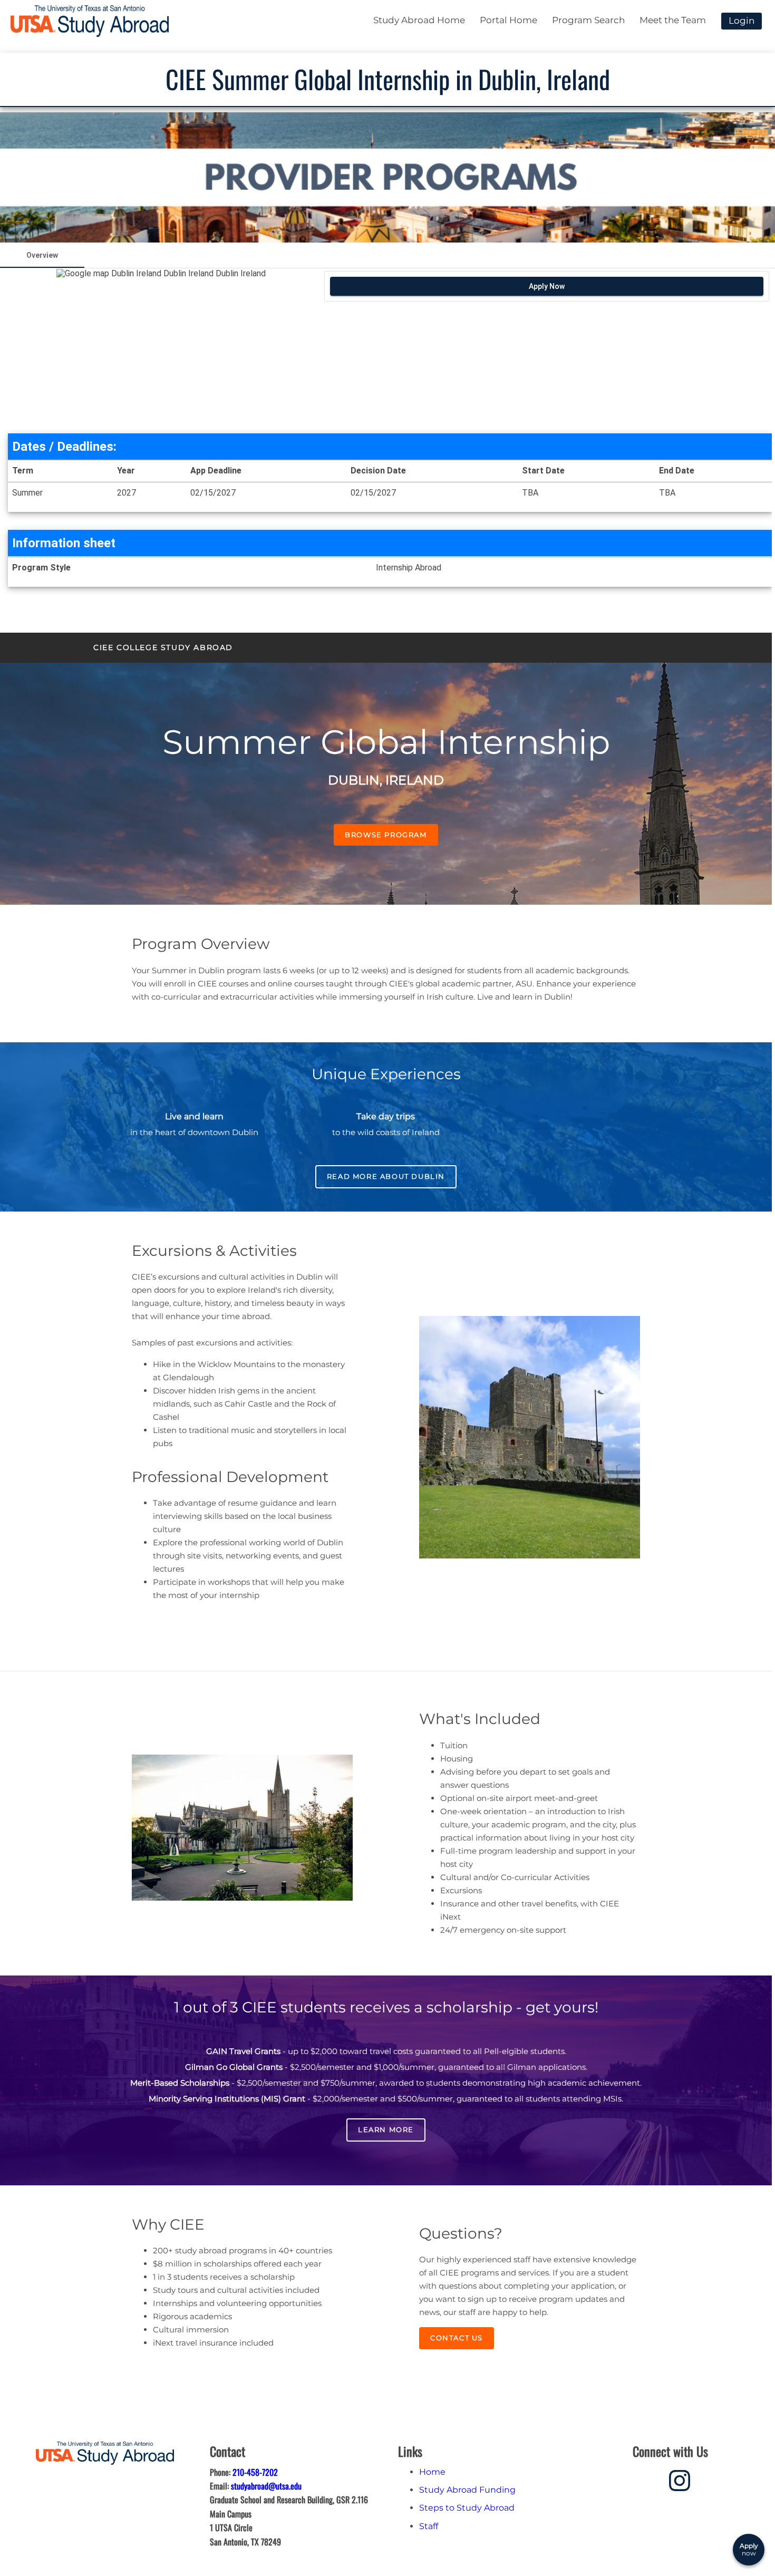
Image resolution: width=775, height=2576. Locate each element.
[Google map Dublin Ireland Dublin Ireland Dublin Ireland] (161, 349)
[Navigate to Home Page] (90, 21)
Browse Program (386, 835)
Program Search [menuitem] (588, 20)
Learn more (386, 2129)
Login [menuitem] (742, 21)
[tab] (42, 255)
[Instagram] (680, 2479)
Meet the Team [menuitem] (673, 20)
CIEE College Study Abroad (163, 647)
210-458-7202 (255, 2472)
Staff (429, 2526)
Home (432, 2472)
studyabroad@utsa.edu (266, 2486)
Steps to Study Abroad (467, 2508)
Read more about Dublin (386, 1176)
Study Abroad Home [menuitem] (419, 20)
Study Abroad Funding (467, 2490)
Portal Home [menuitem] (508, 20)
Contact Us (457, 2338)
